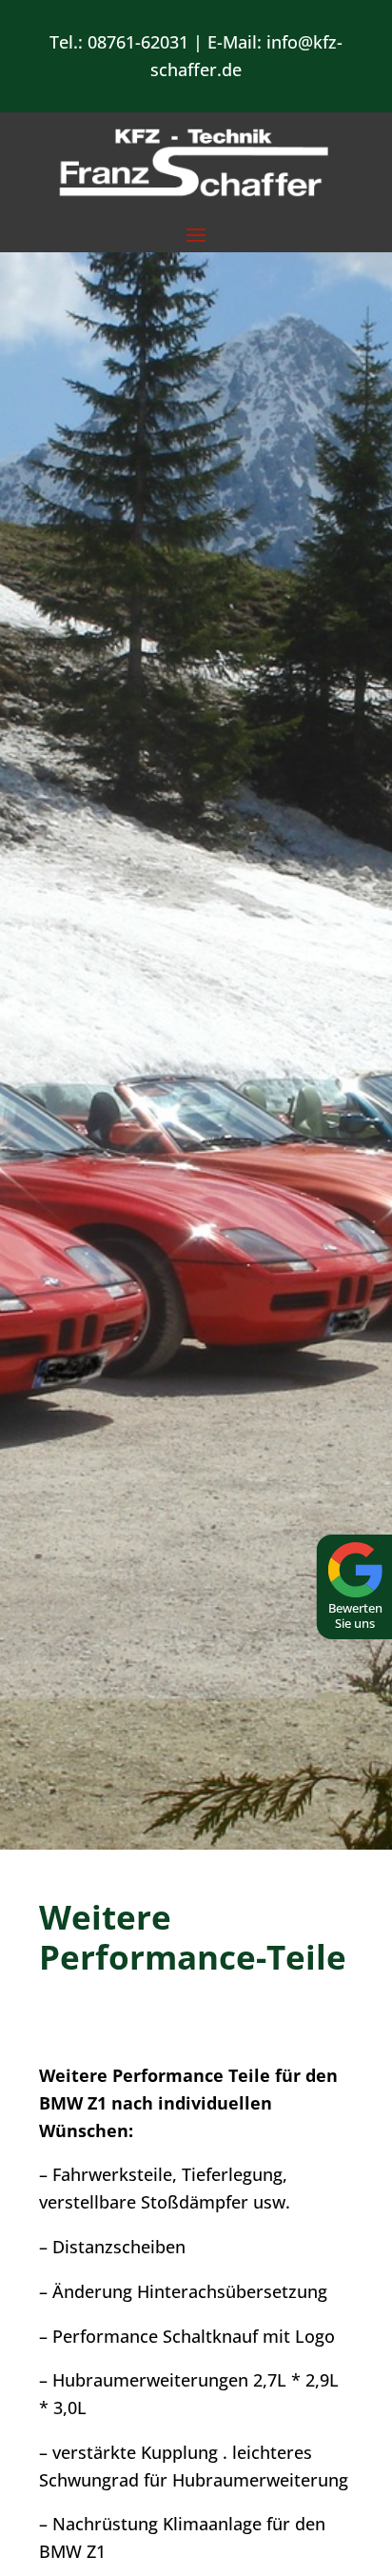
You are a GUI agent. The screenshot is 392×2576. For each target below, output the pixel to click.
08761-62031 (138, 42)
